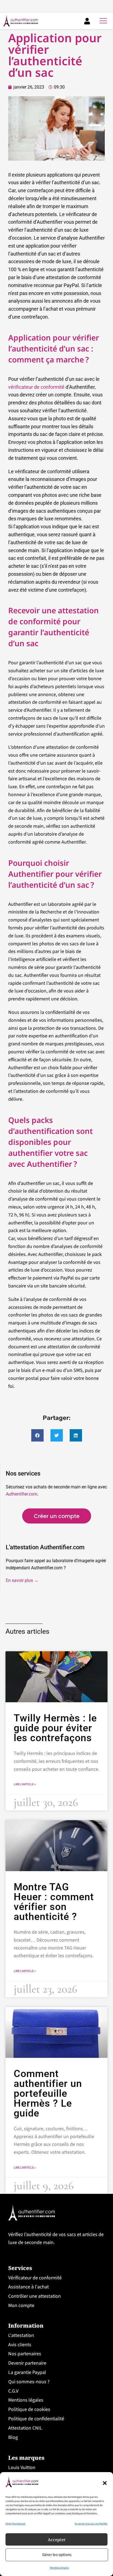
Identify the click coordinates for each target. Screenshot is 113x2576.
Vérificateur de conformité (35, 2278)
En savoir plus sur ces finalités (91, 2524)
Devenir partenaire (27, 2363)
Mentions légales (59, 2568)
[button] (105, 2483)
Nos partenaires (25, 2354)
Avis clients (20, 2344)
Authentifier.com (22, 1494)
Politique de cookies (29, 2409)
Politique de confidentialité (36, 2419)
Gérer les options (57, 2555)
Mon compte (21, 2306)
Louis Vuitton (22, 2468)
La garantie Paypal (27, 2372)
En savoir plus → (22, 1580)
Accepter (57, 2540)
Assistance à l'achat (29, 2287)
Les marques (26, 2458)
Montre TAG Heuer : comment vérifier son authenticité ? (54, 1902)
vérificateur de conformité (36, 387)
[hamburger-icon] (103, 21)
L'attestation (21, 2335)
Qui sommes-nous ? (29, 2382)
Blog (13, 2437)
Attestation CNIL (25, 2428)
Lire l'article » (25, 1785)
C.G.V (13, 2391)
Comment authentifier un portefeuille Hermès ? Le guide (48, 2093)
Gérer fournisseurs (15, 2524)
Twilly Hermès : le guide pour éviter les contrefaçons (55, 1728)
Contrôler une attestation (35, 2296)
